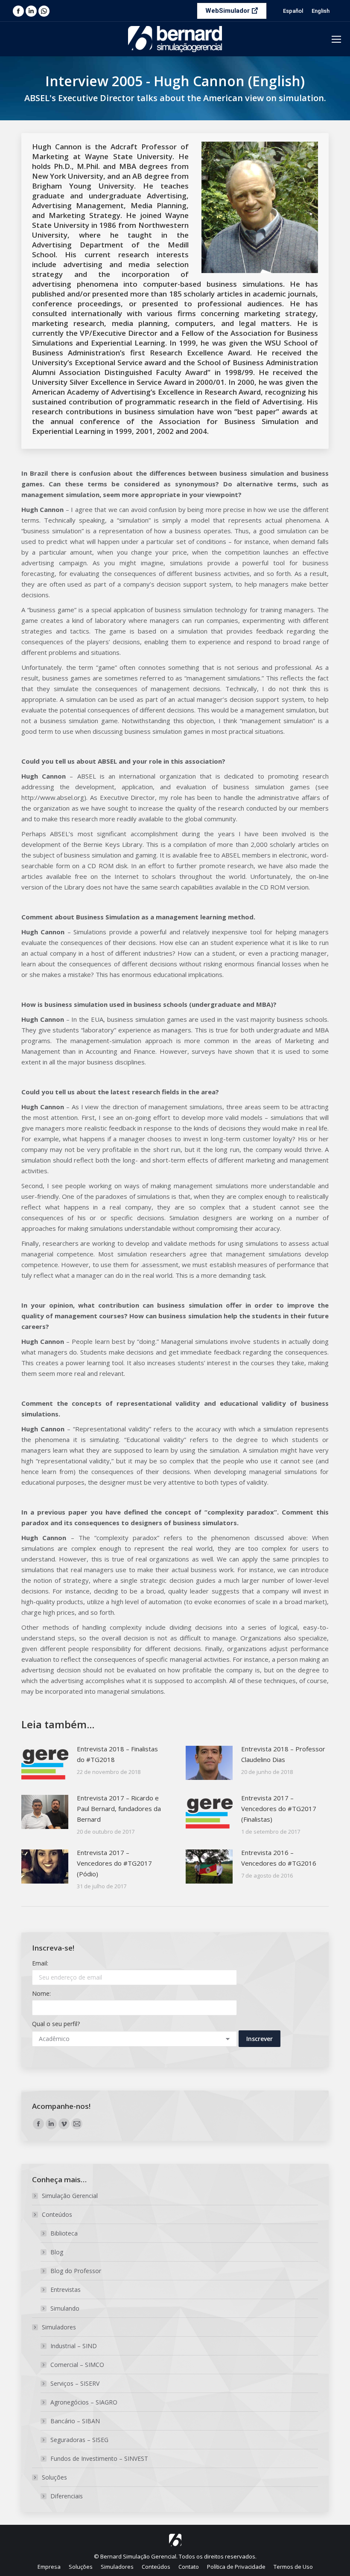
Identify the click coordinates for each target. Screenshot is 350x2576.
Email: (40, 1963)
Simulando (65, 2308)
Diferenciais (67, 2496)
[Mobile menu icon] (336, 39)
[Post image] (45, 1763)
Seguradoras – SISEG (79, 2440)
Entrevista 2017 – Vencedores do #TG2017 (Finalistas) (279, 1808)
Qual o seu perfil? (56, 2024)
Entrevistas (66, 2290)
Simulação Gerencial (70, 2196)
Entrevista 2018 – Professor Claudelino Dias (283, 1754)
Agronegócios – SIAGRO (84, 2402)
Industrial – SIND (74, 2346)
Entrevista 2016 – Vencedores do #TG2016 (279, 1858)
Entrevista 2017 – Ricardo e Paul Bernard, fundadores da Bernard (119, 1808)
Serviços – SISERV (75, 2383)
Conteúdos (57, 2214)
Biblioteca (64, 2233)
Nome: (41, 1993)
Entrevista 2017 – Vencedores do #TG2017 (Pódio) (114, 1863)
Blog (57, 2252)
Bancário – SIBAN (75, 2421)
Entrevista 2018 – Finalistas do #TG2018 (117, 1754)
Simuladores (59, 2327)
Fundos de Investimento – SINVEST (99, 2458)
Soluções (54, 2477)
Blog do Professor (76, 2271)
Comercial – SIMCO (77, 2365)
